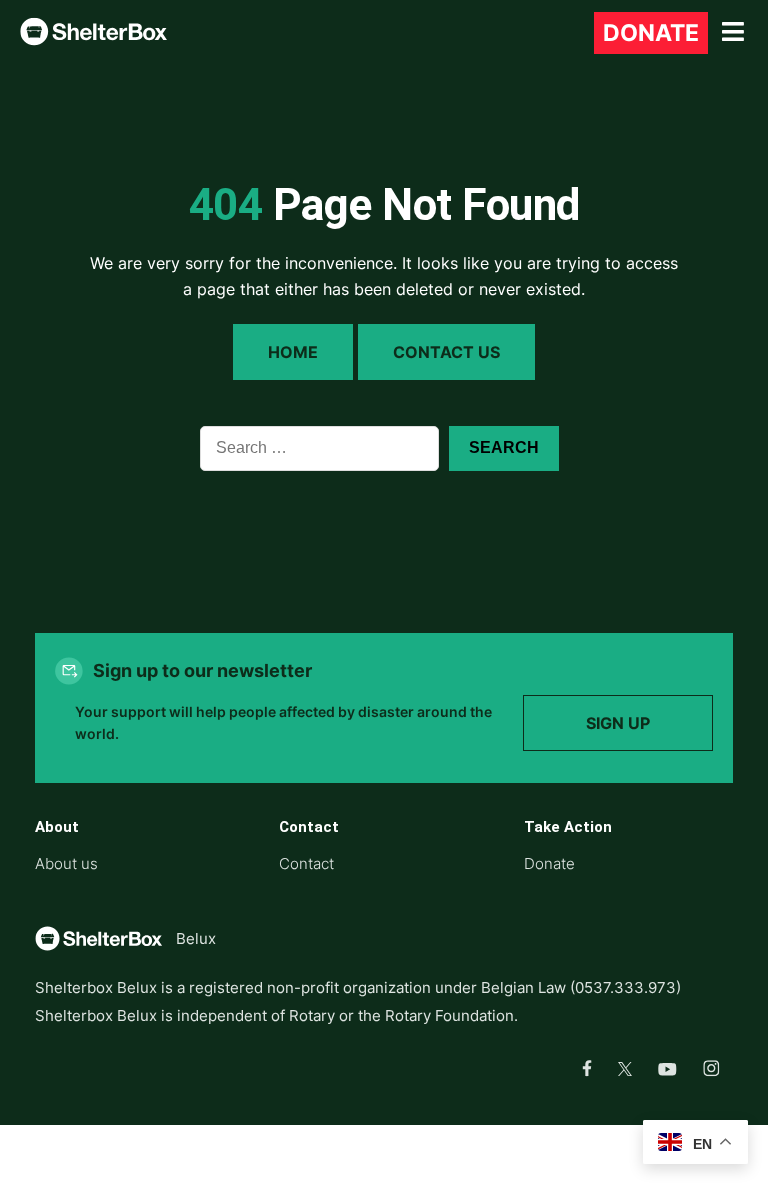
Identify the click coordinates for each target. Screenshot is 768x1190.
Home (293, 352)
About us (66, 863)
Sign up (618, 723)
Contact (306, 863)
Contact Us (446, 352)
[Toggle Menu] (733, 32)
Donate (651, 33)
